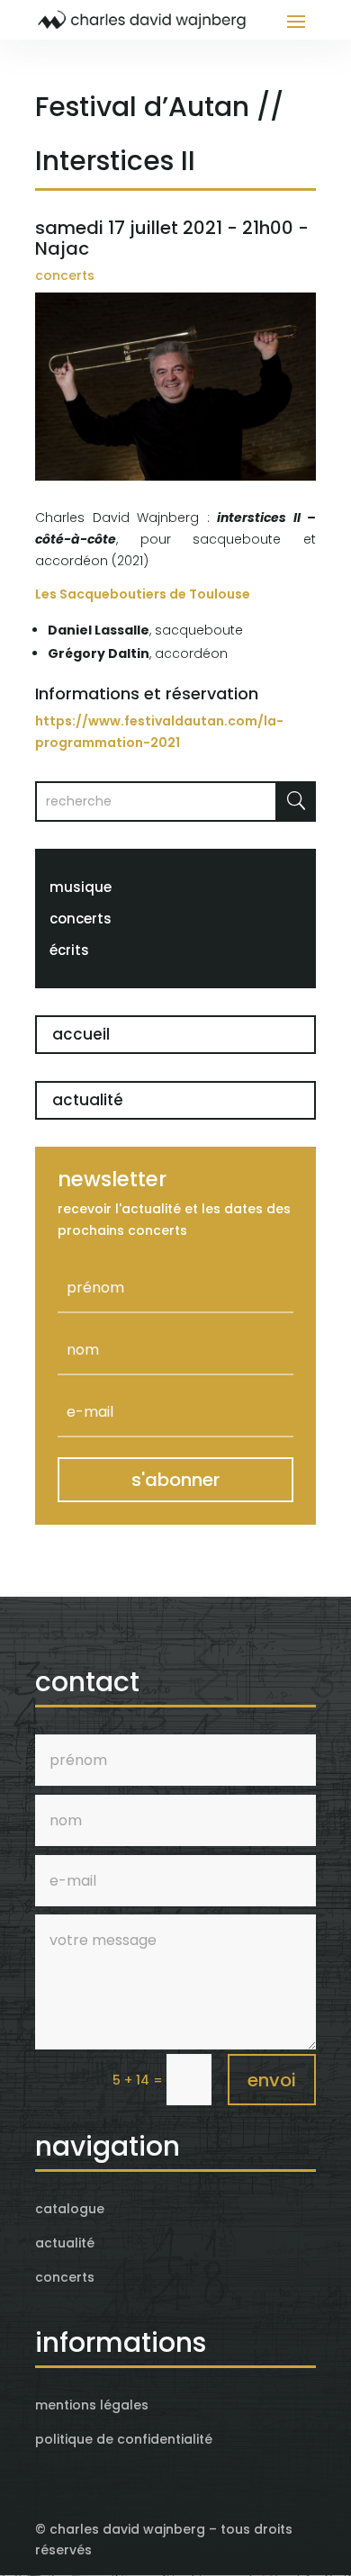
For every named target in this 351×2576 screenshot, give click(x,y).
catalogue (70, 2209)
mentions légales (92, 2405)
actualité (88, 1100)
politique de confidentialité (124, 2439)
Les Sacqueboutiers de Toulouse (143, 594)
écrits (69, 950)
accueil (81, 1034)
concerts (65, 275)
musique (81, 887)
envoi (272, 2080)
